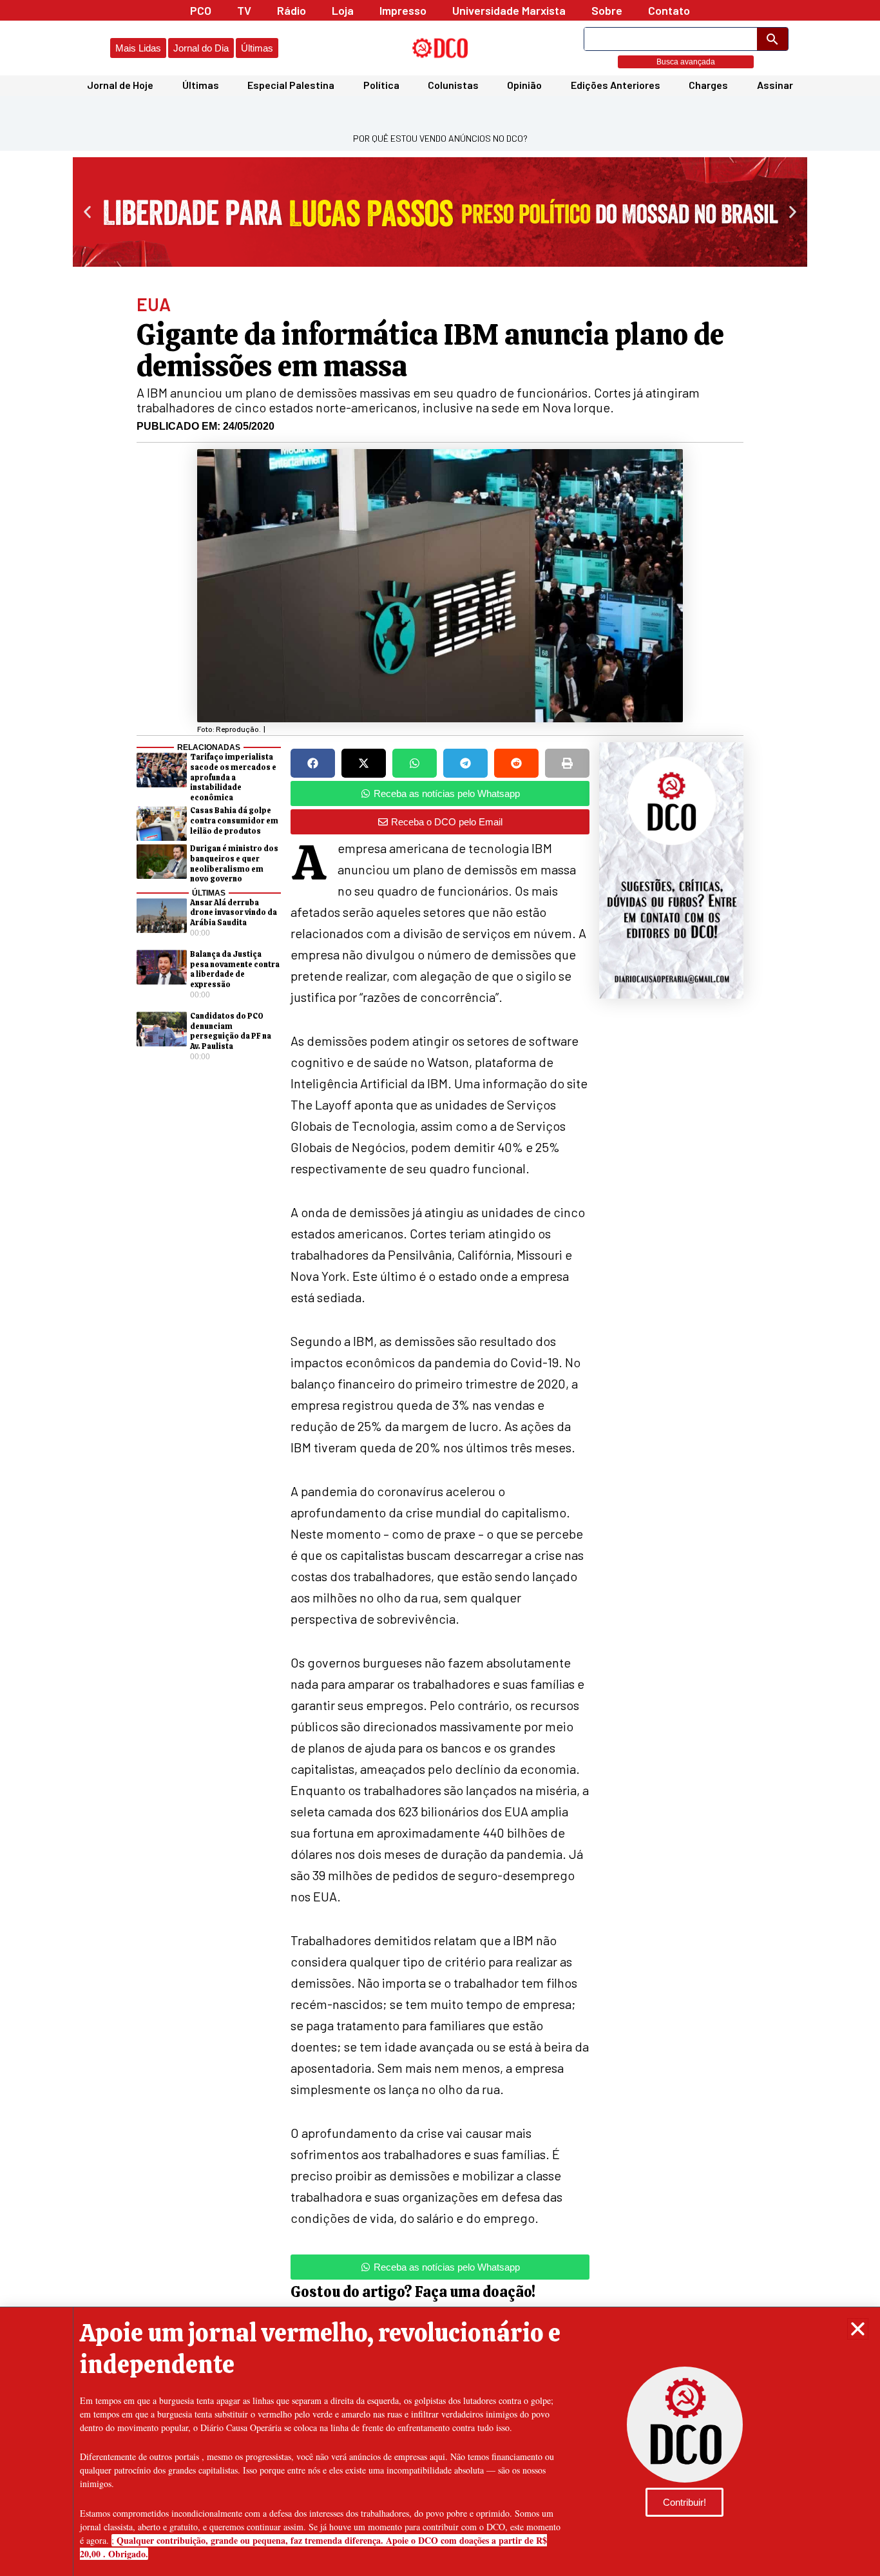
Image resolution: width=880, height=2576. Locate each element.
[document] (440, 1288)
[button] (858, 2329)
